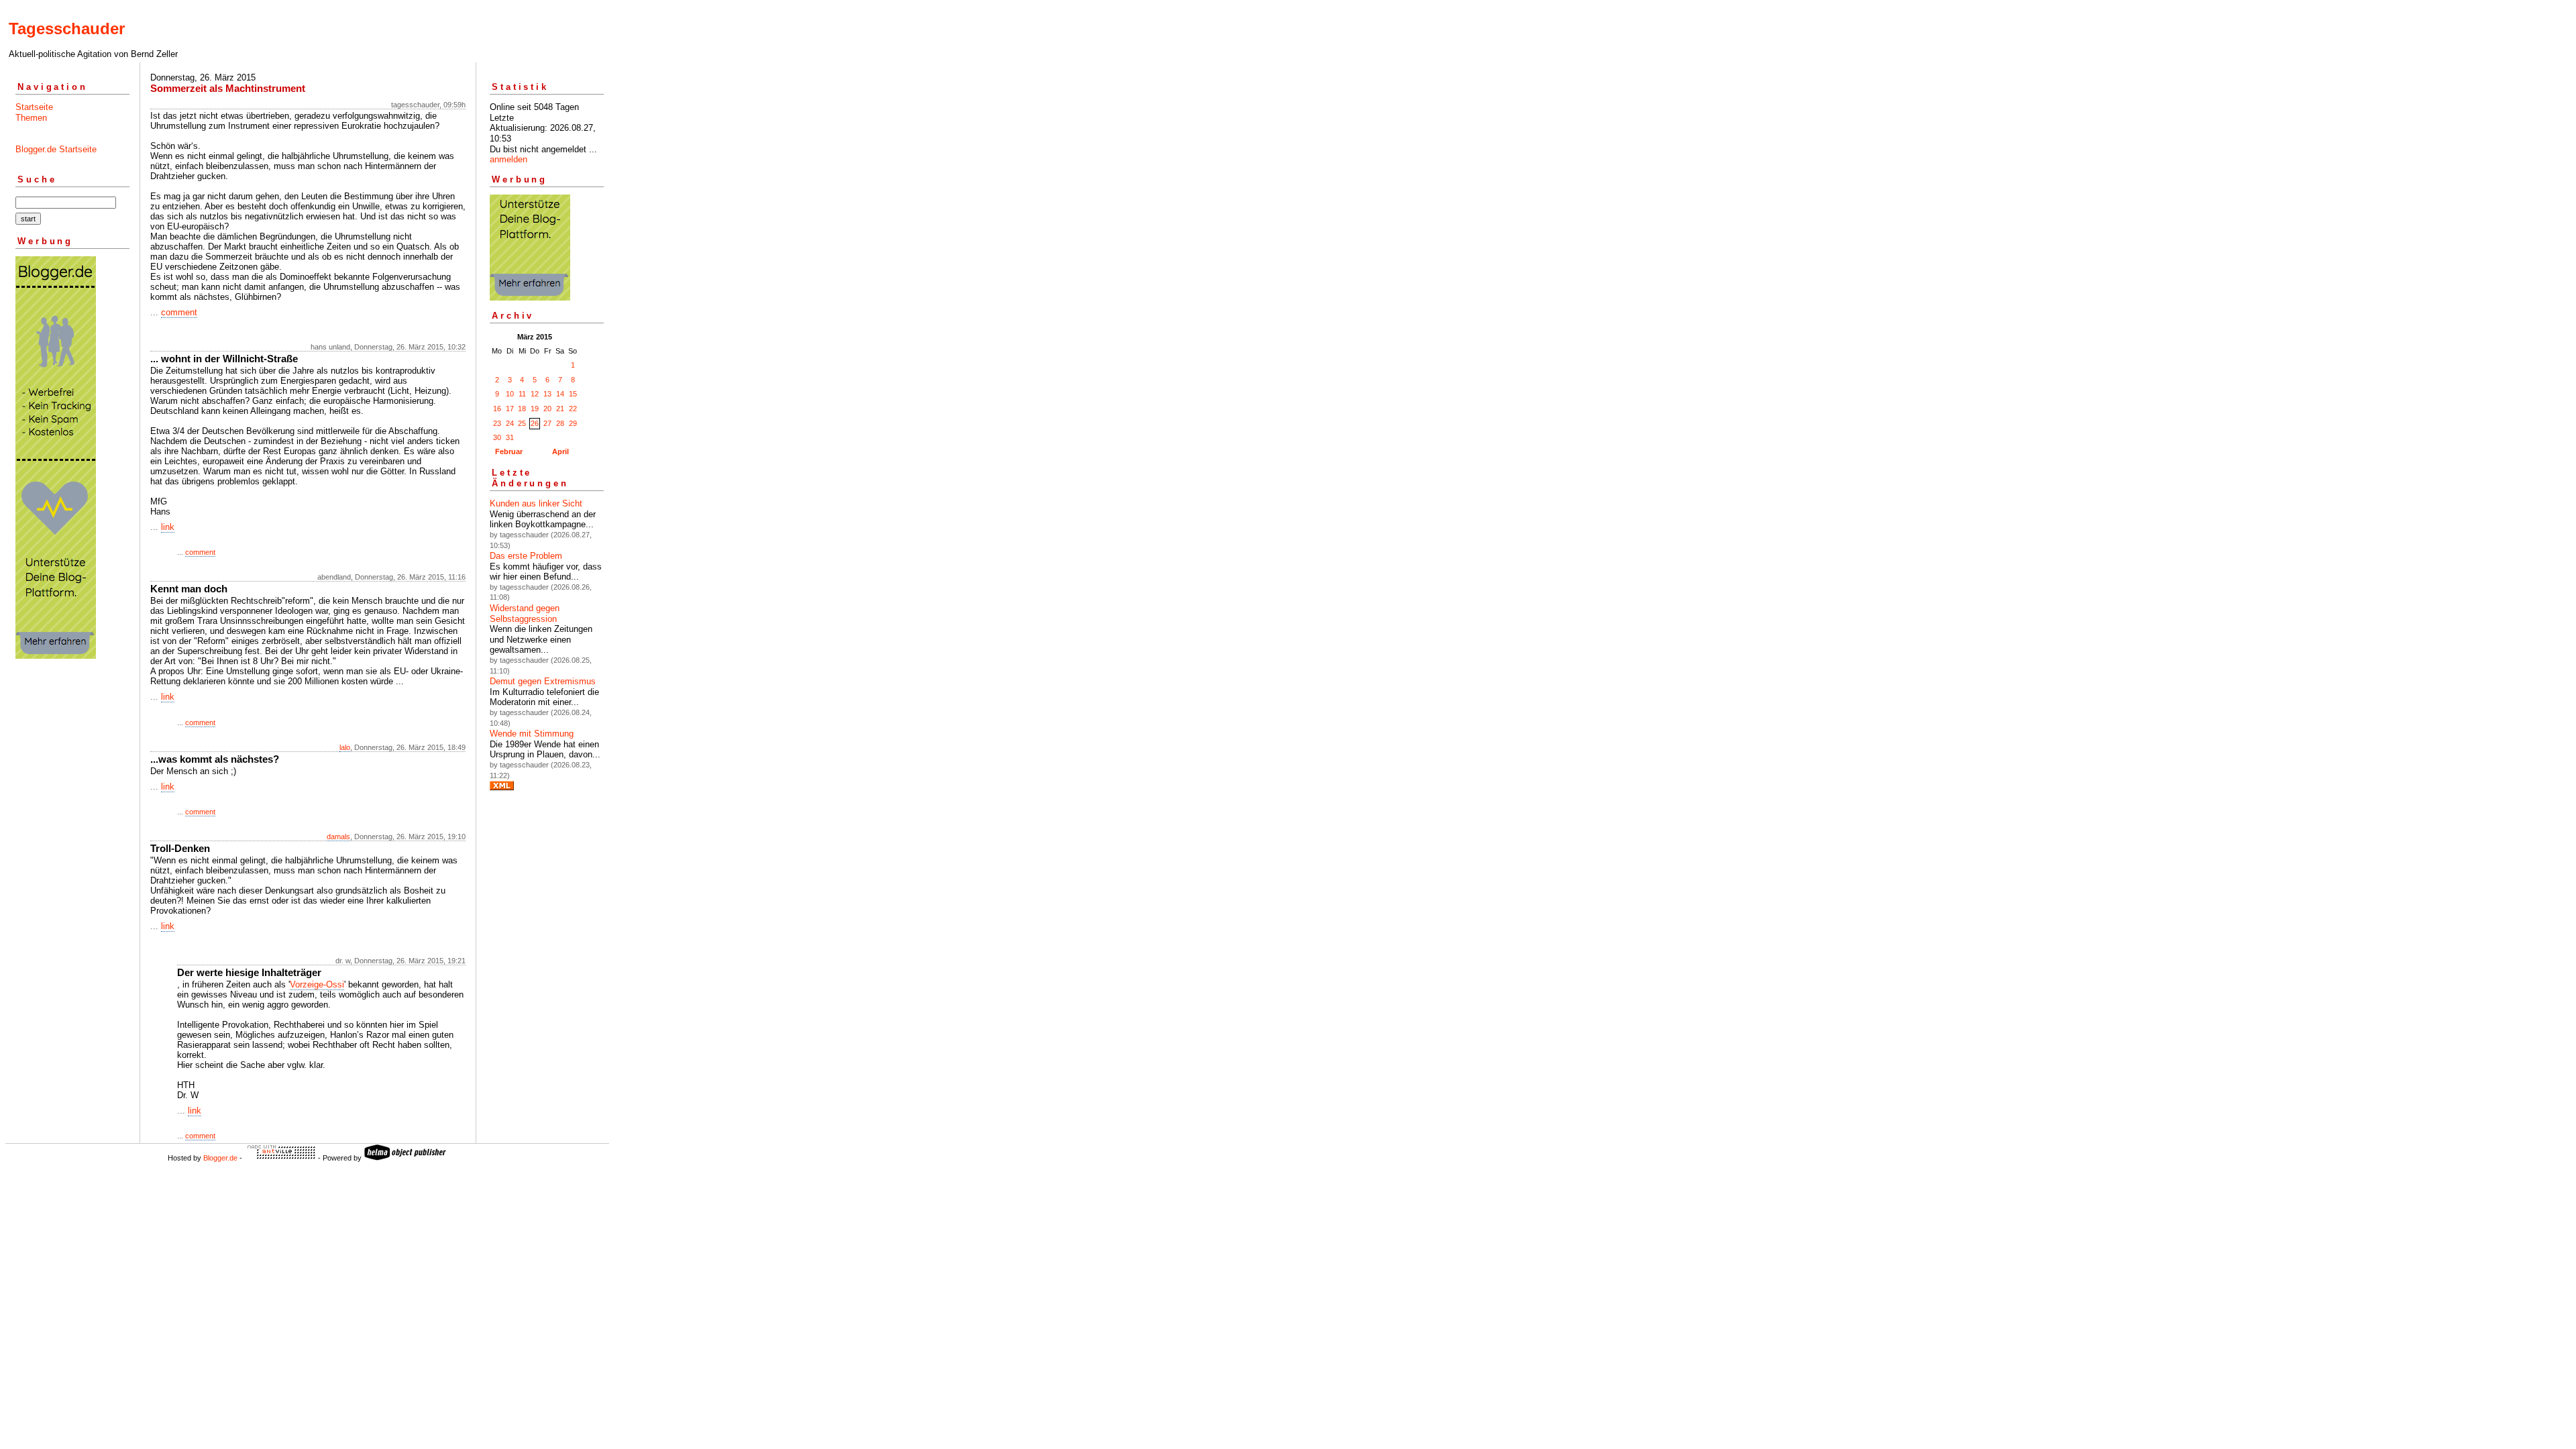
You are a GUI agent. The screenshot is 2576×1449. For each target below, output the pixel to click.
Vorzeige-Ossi (317, 984)
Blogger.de (220, 1158)
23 (497, 423)
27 (547, 423)
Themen (31, 118)
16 (497, 409)
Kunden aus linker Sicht (536, 503)
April (560, 451)
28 (560, 423)
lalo (345, 747)
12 (535, 394)
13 (547, 394)
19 (535, 409)
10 (510, 394)
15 (573, 394)
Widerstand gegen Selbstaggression (525, 613)
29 (573, 423)
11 (522, 394)
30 (497, 437)
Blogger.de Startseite (56, 149)
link (168, 527)
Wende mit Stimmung (532, 734)
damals (338, 837)
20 (547, 409)
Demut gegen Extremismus (543, 681)
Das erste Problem (526, 556)
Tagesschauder (67, 29)
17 (510, 409)
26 (535, 423)
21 (560, 409)
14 (560, 394)
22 (573, 409)
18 (522, 409)
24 (510, 423)
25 (522, 423)
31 (510, 437)
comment (179, 312)
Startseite (34, 107)
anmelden (508, 159)
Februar (509, 451)
